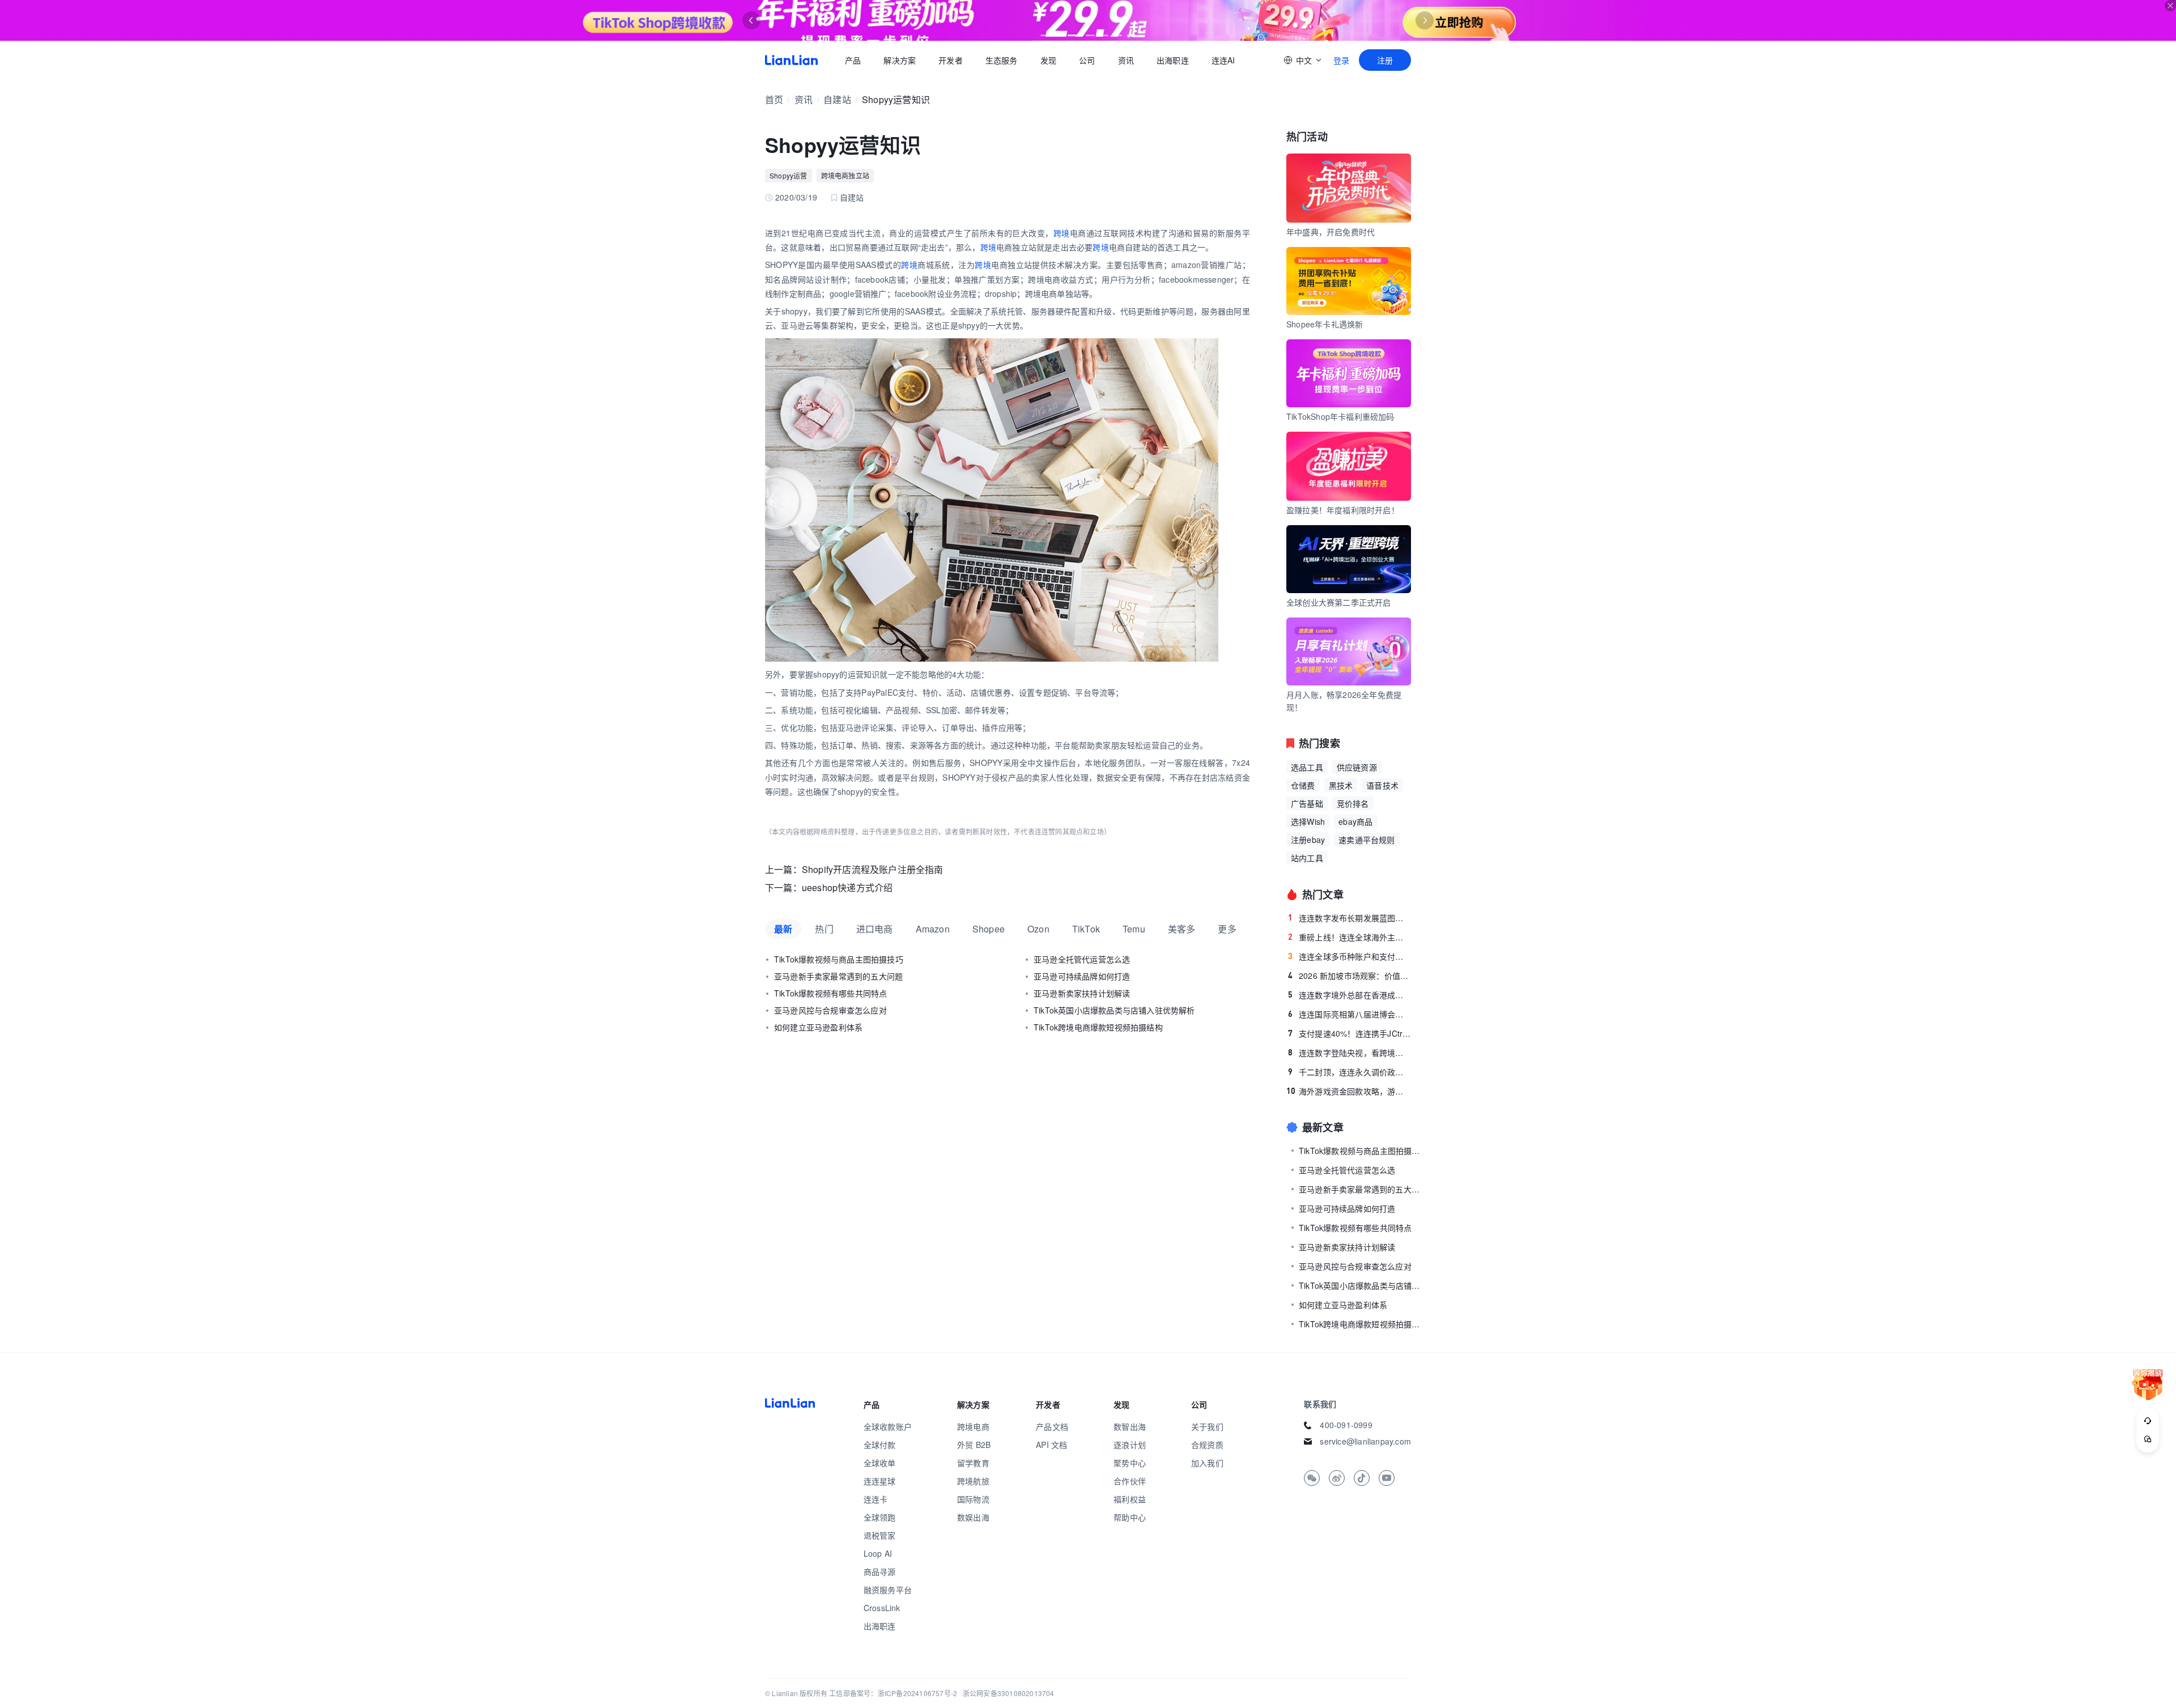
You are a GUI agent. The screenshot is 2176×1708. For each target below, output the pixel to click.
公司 (1087, 60)
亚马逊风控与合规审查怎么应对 (830, 1010)
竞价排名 (1353, 803)
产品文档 (1052, 1426)
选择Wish (1308, 821)
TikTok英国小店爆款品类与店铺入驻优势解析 (1114, 1010)
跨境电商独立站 (845, 175)
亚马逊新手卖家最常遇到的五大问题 (838, 976)
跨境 (1062, 233)
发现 (1048, 60)
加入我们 (1207, 1463)
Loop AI (878, 1553)
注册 (1385, 60)
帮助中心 (1130, 1517)
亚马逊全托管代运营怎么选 (1082, 959)
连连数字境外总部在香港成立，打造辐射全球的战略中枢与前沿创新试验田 (1350, 995)
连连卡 (876, 1499)
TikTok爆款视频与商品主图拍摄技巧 (839, 959)
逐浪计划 (1130, 1445)
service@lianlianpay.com (1365, 1441)
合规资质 (1207, 1445)
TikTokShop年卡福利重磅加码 (1340, 416)
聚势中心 (1130, 1463)
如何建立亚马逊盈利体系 (818, 1027)
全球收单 (880, 1463)
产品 (853, 60)
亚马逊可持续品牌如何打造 (1082, 976)
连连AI (1223, 60)
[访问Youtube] (1387, 1478)
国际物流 (973, 1499)
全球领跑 (880, 1517)
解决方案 (900, 60)
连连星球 (880, 1481)
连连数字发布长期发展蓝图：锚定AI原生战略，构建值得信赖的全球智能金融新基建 (1350, 918)
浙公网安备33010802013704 (1009, 1693)
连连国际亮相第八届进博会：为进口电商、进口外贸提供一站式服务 (1350, 1014)
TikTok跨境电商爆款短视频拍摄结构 (1098, 1027)
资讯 (1126, 60)
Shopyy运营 (789, 175)
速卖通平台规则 (1367, 840)
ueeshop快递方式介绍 (847, 887)
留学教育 (973, 1463)
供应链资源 (1357, 767)
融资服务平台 (888, 1590)
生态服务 (1002, 60)
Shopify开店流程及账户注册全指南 (873, 869)
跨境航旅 (973, 1481)
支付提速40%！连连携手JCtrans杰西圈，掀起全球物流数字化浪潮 (1350, 1033)
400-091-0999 (1346, 1425)
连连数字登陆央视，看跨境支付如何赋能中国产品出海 (1350, 1053)
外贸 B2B (974, 1445)
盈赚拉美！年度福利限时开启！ (1343, 510)
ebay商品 (1355, 821)
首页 (791, 60)
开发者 (951, 60)
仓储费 (1303, 785)
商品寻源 (880, 1571)
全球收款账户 (888, 1426)
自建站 (837, 99)
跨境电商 (973, 1426)
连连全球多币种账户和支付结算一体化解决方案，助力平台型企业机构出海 (1350, 956)
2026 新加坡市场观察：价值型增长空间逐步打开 (1350, 976)
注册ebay (1308, 840)
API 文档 (1051, 1445)
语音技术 (1382, 785)
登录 (1341, 60)
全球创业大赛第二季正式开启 (1339, 602)
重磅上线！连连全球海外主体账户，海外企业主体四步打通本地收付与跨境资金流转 (1350, 937)
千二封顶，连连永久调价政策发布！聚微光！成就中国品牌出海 (1350, 1072)
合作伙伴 (1130, 1481)
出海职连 (1173, 60)
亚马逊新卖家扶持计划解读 (1082, 993)
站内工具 (1307, 858)
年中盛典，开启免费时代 (1331, 232)
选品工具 (1307, 767)
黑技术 (1341, 785)
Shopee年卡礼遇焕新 (1325, 324)
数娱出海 (973, 1517)
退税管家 (880, 1535)
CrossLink (882, 1608)
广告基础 (1307, 803)
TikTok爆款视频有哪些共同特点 (830, 993)
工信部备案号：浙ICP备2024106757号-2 (893, 1693)
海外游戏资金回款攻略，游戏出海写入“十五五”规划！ (1349, 1091)
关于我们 (1207, 1426)
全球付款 (880, 1445)
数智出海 (1130, 1426)
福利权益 (1130, 1499)
